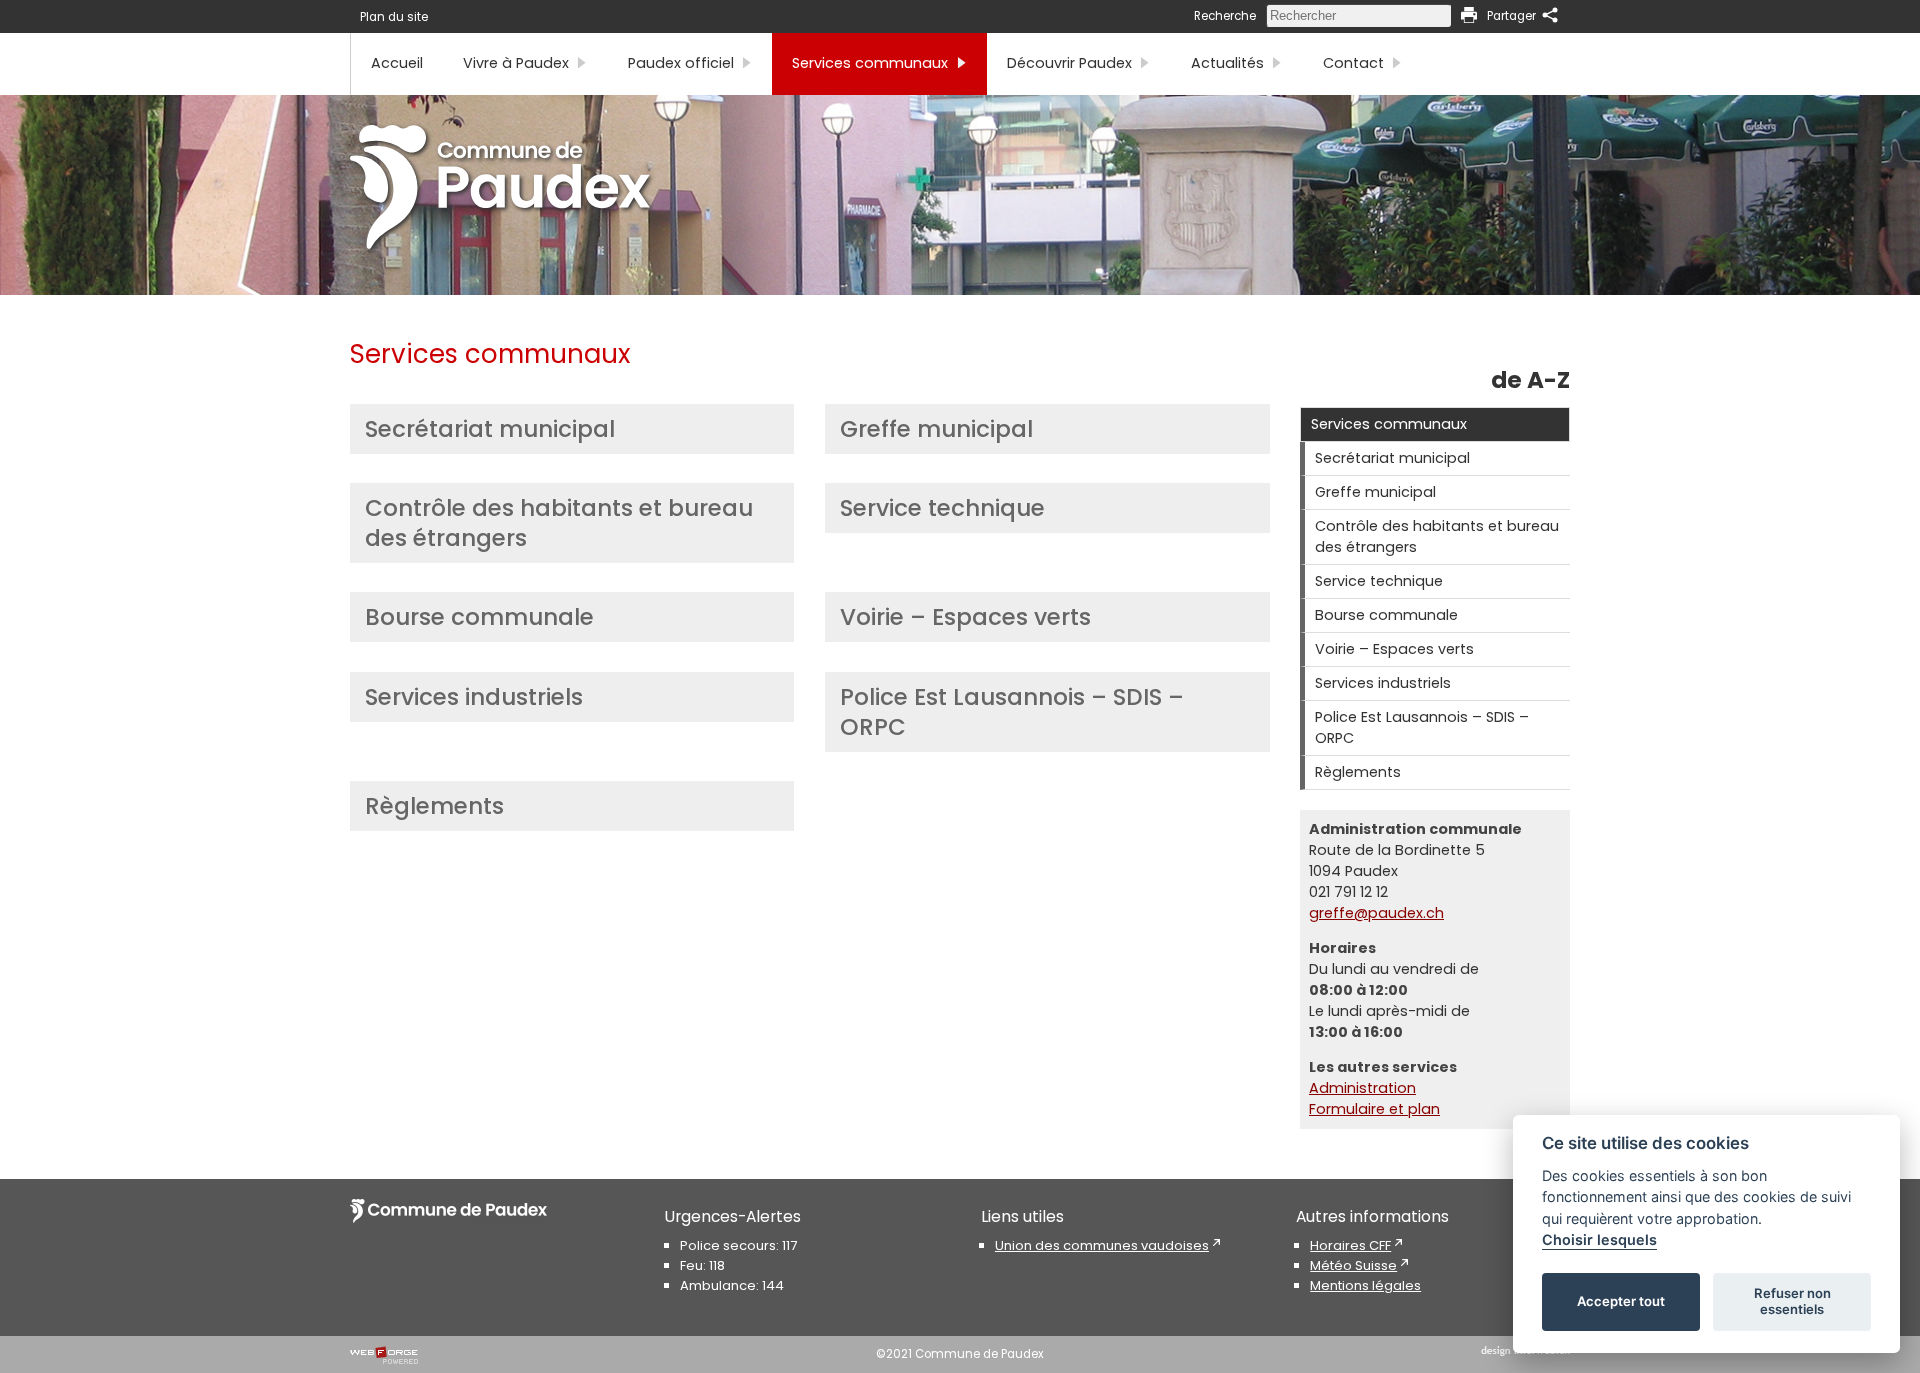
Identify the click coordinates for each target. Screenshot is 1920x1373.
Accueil (397, 63)
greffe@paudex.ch (1376, 913)
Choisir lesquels (1599, 1239)
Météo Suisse (1353, 1265)
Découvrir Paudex (1069, 63)
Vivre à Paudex (516, 63)
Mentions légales (1365, 1285)
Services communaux (870, 63)
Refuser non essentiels (1792, 1301)
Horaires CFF (1350, 1245)
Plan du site (394, 17)
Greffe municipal (936, 429)
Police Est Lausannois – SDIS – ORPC (1012, 712)
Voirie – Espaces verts (965, 617)
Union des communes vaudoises (1102, 1245)
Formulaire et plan (1374, 1109)
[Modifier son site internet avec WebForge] (384, 1356)
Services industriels (474, 697)
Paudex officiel (681, 63)
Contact (1353, 63)
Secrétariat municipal (490, 429)
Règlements (434, 806)
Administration (1362, 1088)
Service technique (942, 508)
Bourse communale (479, 617)
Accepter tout (1621, 1301)
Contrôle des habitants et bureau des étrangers (559, 523)
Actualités (1227, 63)
